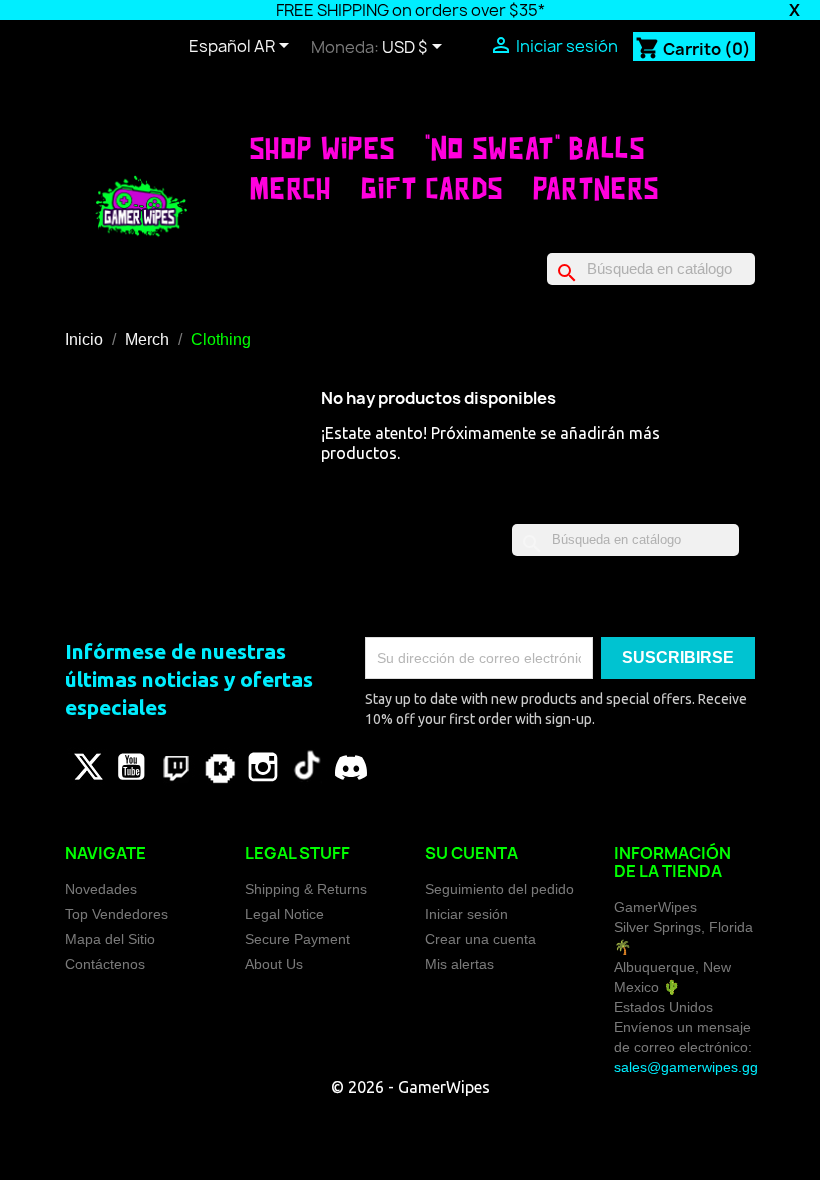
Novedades (101, 889)
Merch (291, 188)
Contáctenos (105, 964)
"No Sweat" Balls (535, 148)
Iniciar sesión (466, 914)
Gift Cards (432, 188)
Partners (596, 188)
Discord (351, 767)
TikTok (307, 767)
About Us (274, 964)
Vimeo (219, 767)
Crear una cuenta (480, 939)
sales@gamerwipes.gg (686, 1067)
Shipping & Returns (306, 889)
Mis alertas (459, 964)
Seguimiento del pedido (499, 889)
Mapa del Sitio (110, 939)
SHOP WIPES (322, 148)
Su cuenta (471, 853)
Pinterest (175, 767)
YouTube (131, 767)
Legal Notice (284, 914)
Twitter (87, 767)
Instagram (263, 767)
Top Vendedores (116, 914)
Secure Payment (297, 939)
